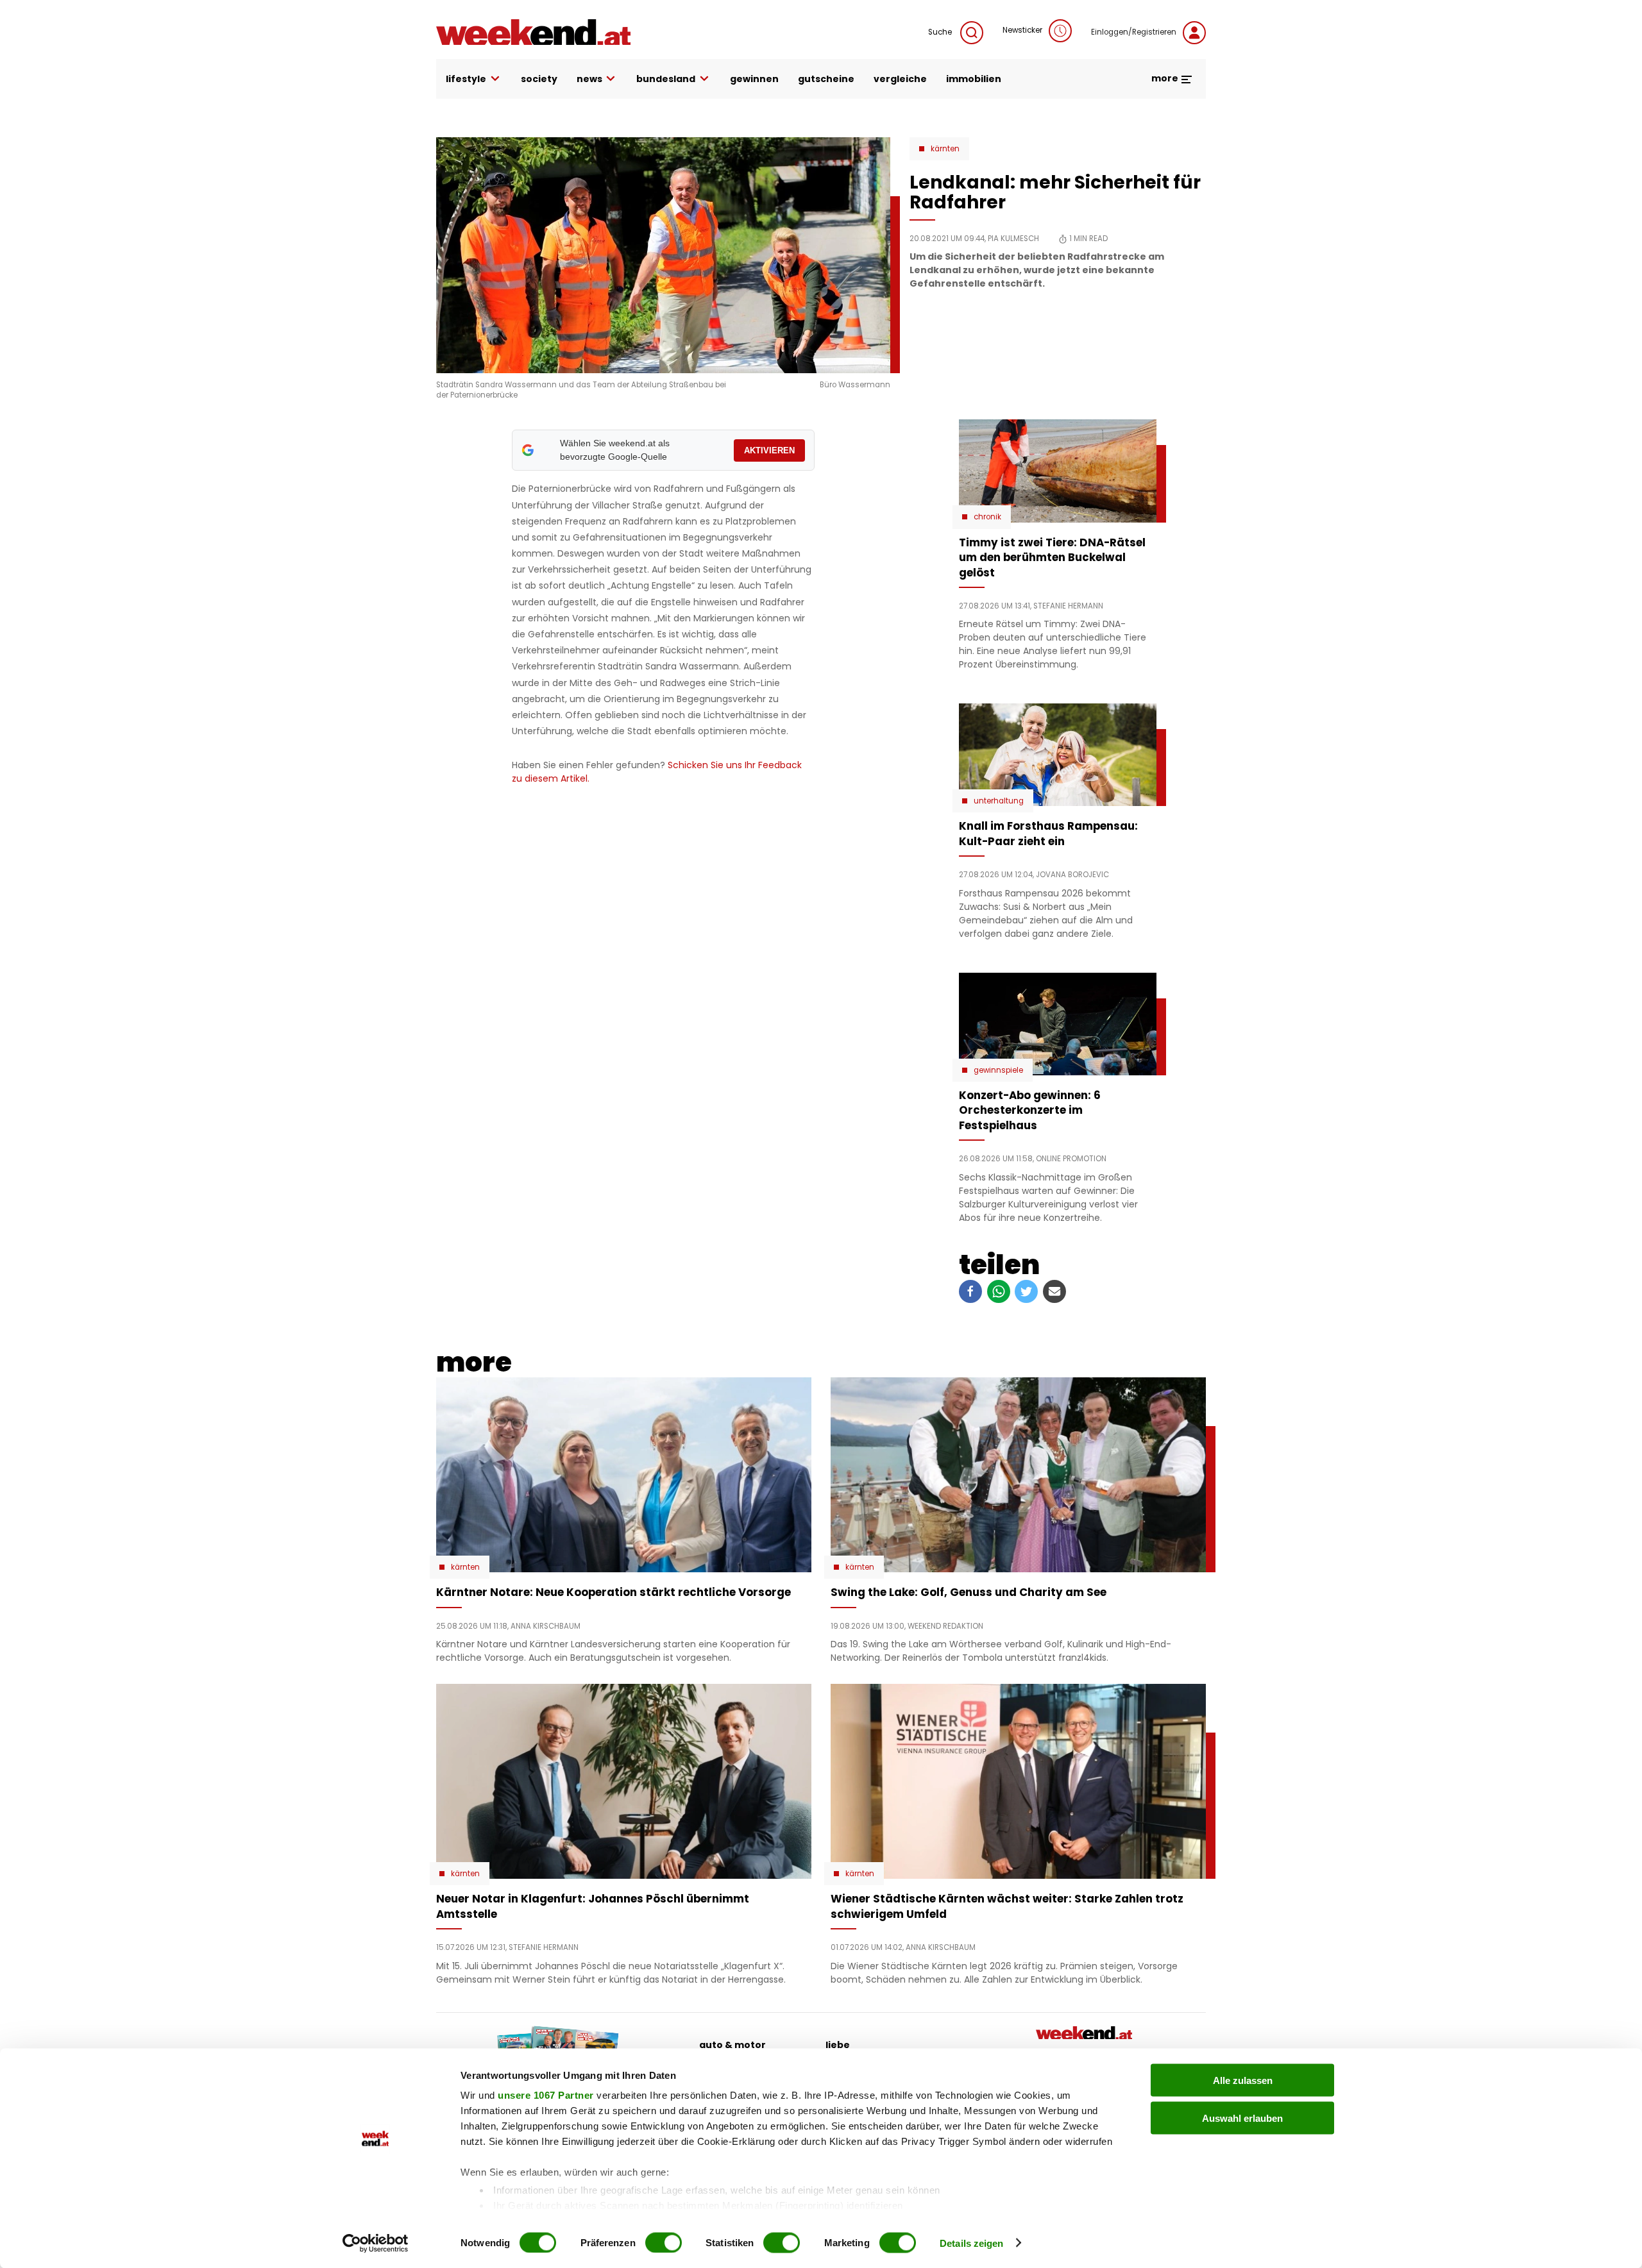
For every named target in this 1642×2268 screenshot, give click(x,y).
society (539, 79)
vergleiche (900, 79)
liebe (838, 2045)
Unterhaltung (999, 801)
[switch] (664, 2242)
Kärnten (945, 149)
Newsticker (1022, 30)
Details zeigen (971, 2243)
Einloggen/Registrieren (1134, 32)
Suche (941, 32)
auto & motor (732, 2045)
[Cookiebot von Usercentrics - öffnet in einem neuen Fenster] (376, 2243)
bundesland (666, 79)
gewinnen (754, 79)
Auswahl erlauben (1242, 2118)
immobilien (974, 79)
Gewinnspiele (998, 1070)
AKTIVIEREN (769, 450)
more (1166, 78)
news (589, 79)
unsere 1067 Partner (546, 2095)
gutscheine (826, 79)
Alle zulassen (1243, 2080)
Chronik (987, 517)
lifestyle (466, 79)
